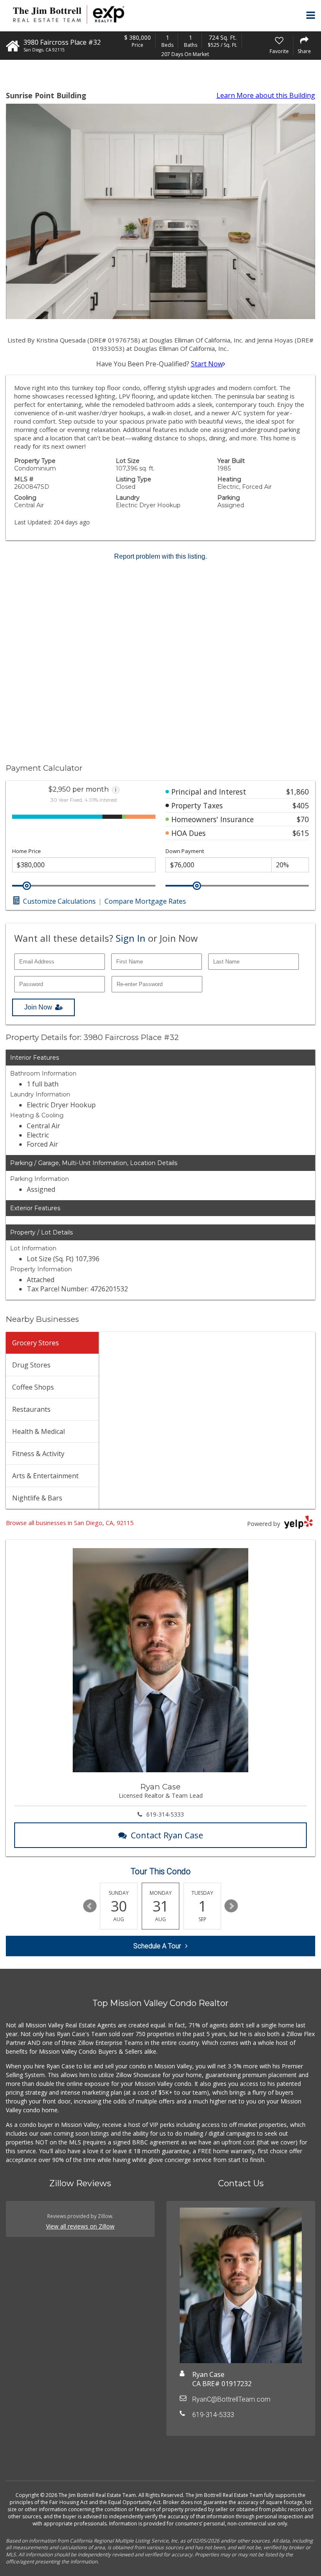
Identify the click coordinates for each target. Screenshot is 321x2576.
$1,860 (298, 792)
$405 (301, 805)
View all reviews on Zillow (80, 2226)
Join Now (38, 1007)
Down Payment (185, 851)
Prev (90, 1906)
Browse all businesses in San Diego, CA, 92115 (70, 1523)
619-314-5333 (165, 1814)
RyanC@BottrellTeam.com (231, 2399)
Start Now (207, 364)
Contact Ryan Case (167, 1835)
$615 (301, 833)
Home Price (27, 851)
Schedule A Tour (157, 1946)
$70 (303, 819)
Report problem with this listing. (160, 556)
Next (231, 1906)
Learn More (266, 95)
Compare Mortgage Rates (145, 901)
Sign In (131, 938)
